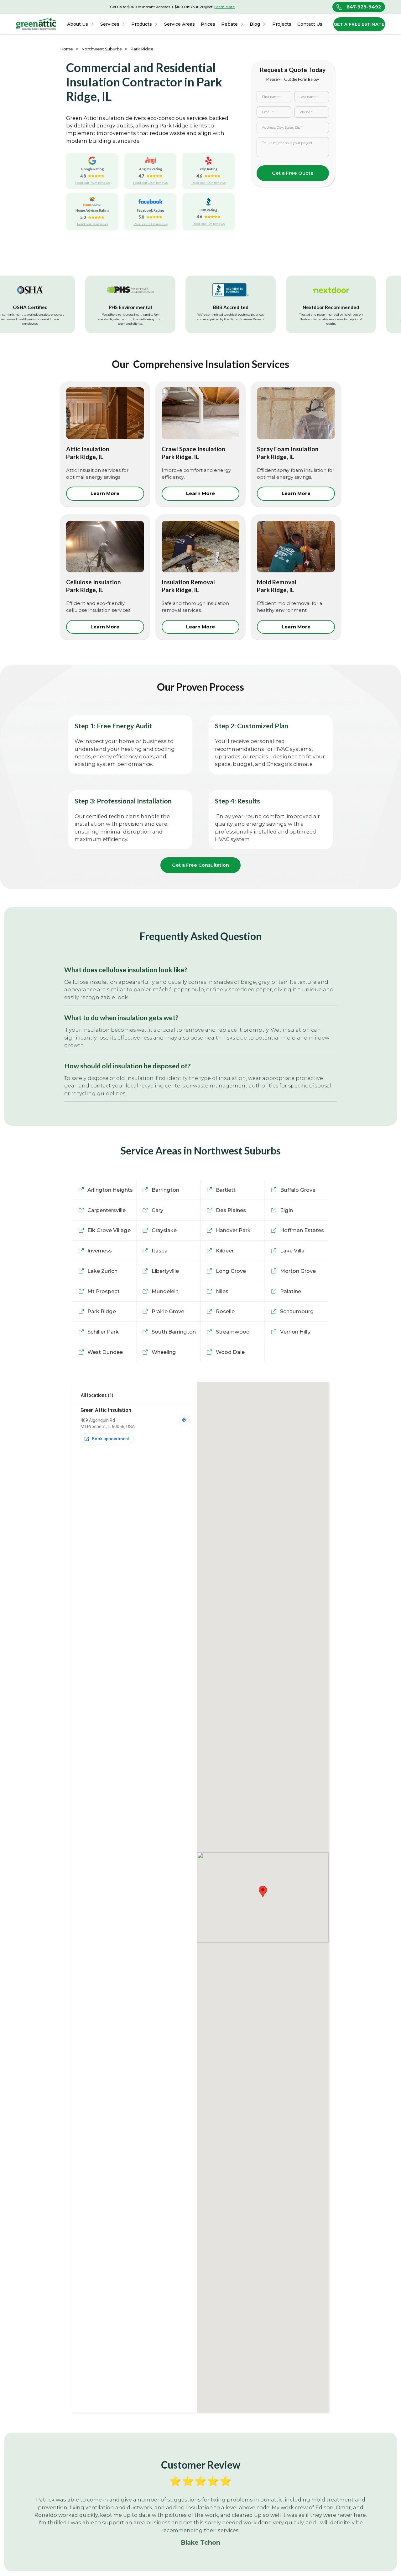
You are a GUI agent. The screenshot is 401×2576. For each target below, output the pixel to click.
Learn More (224, 7)
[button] (81, 24)
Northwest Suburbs (102, 49)
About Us (78, 24)
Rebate (229, 24)
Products (142, 24)
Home (67, 49)
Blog (255, 24)
